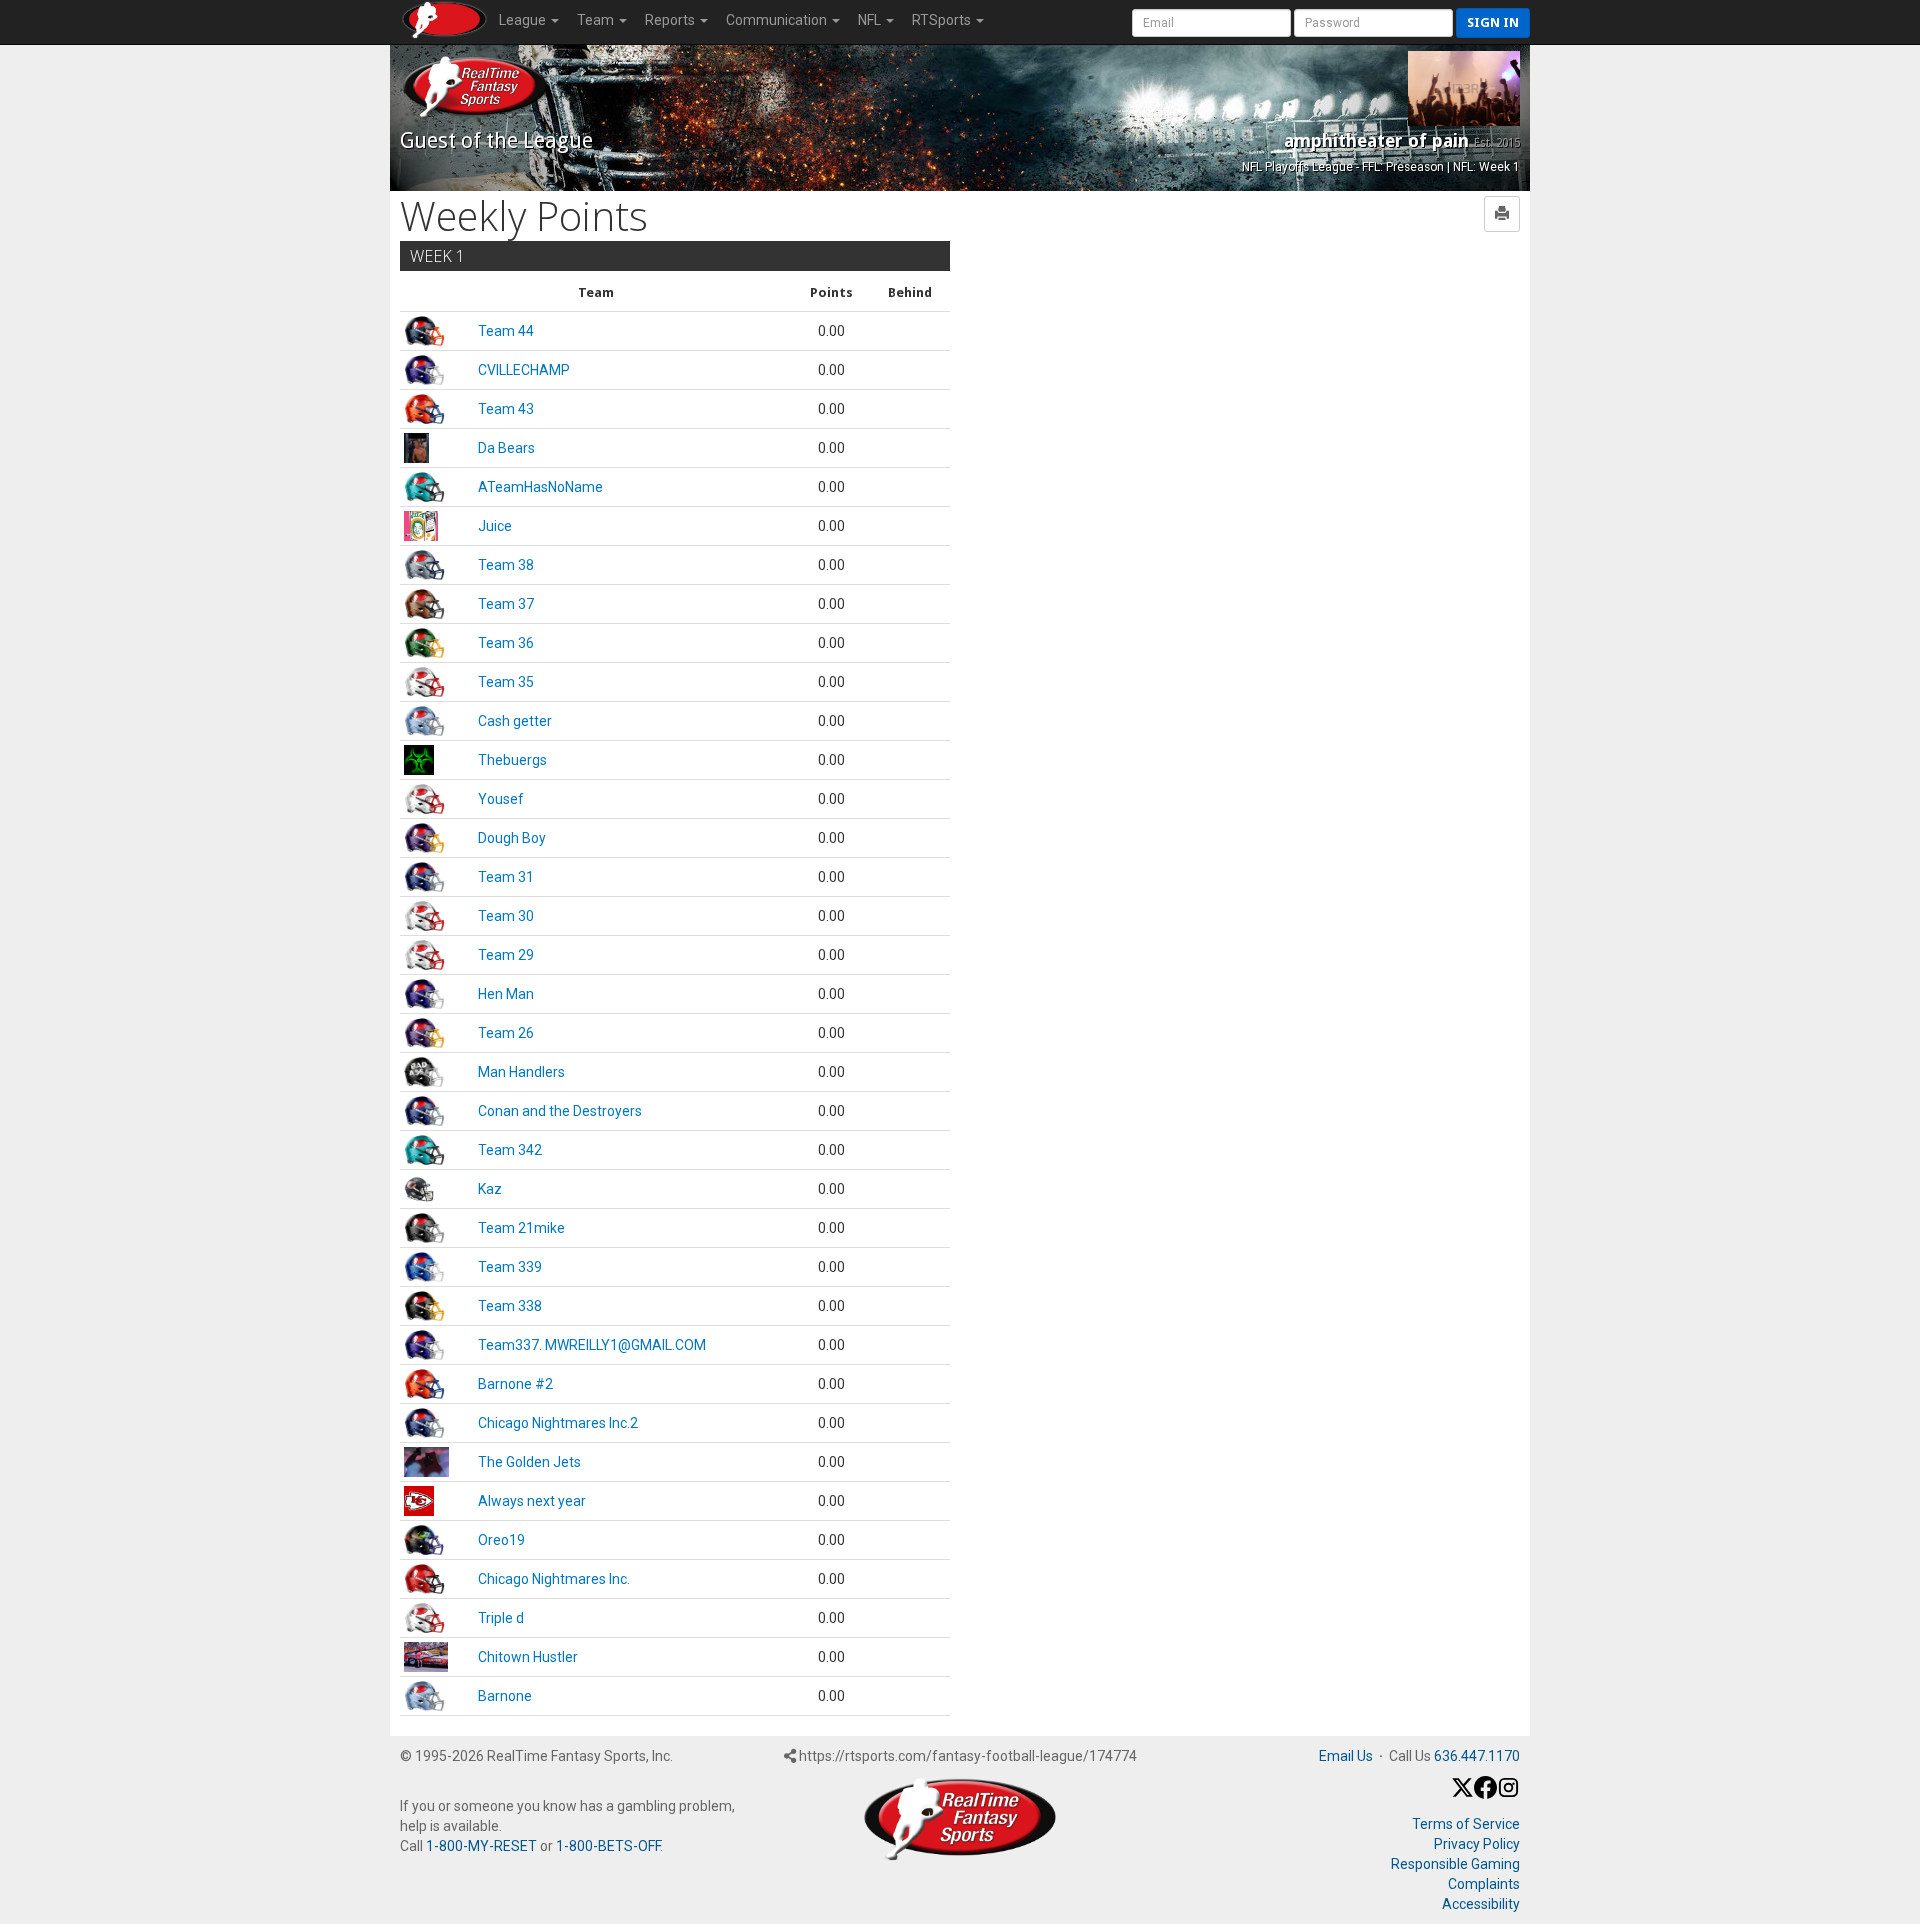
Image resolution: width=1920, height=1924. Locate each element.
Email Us (1346, 1756)
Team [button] (597, 20)
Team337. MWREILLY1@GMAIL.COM (592, 1345)
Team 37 (506, 604)
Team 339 (510, 1267)
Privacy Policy (1477, 1844)
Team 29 (506, 955)
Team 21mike (521, 1228)
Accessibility (1481, 1904)
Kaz (490, 1189)
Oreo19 (501, 1540)
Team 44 (506, 331)
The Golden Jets (529, 1462)
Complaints (1484, 1884)
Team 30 (506, 916)
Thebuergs (512, 760)
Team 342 (510, 1150)
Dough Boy (512, 838)
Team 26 (506, 1033)
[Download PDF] (1502, 214)
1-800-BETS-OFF (608, 1846)
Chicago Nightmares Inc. (554, 1579)
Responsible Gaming (1455, 1864)
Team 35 (506, 682)
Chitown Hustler (528, 1657)
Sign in (1493, 22)
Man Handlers (521, 1072)
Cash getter (515, 721)
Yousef (501, 799)
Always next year (532, 1501)
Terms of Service (1466, 1824)
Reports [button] (671, 20)
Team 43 (506, 409)
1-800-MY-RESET (481, 1846)
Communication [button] (778, 20)
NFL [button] (871, 20)
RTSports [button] (943, 20)
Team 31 (506, 877)
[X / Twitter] (1462, 1794)
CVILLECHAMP (524, 370)
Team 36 (506, 643)
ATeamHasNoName (540, 487)
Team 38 (506, 565)
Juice (495, 526)
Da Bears (506, 448)
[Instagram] (1508, 1794)
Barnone (505, 1696)
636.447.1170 (1477, 1756)
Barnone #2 (515, 1384)
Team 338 (510, 1306)
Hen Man (506, 994)
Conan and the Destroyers (560, 1111)
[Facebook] (1485, 1794)
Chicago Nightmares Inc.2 (558, 1423)
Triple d (501, 1618)
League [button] (524, 20)
